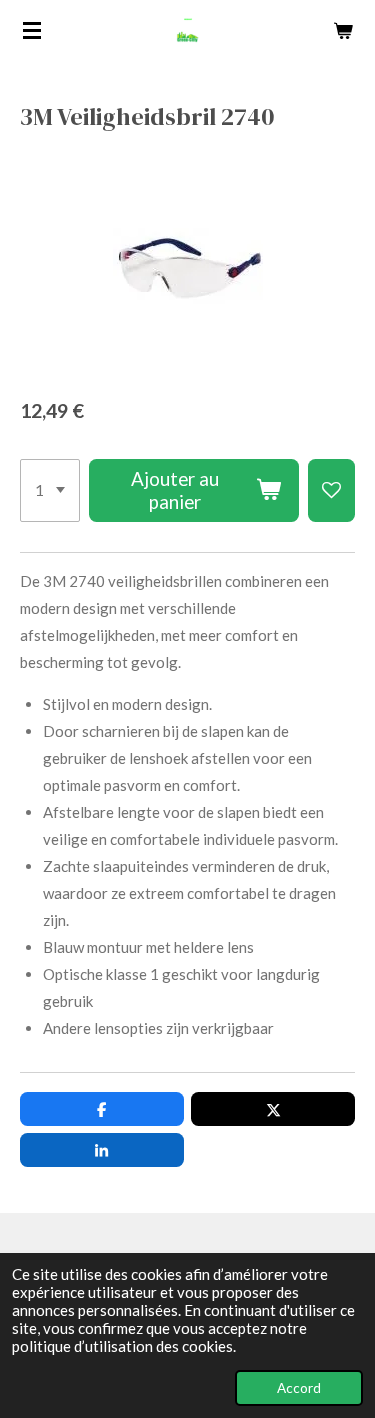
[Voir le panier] (343, 30)
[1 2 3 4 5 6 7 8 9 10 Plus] (50, 491)
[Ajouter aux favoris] (331, 491)
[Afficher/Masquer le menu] (32, 30)
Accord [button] (299, 1388)
